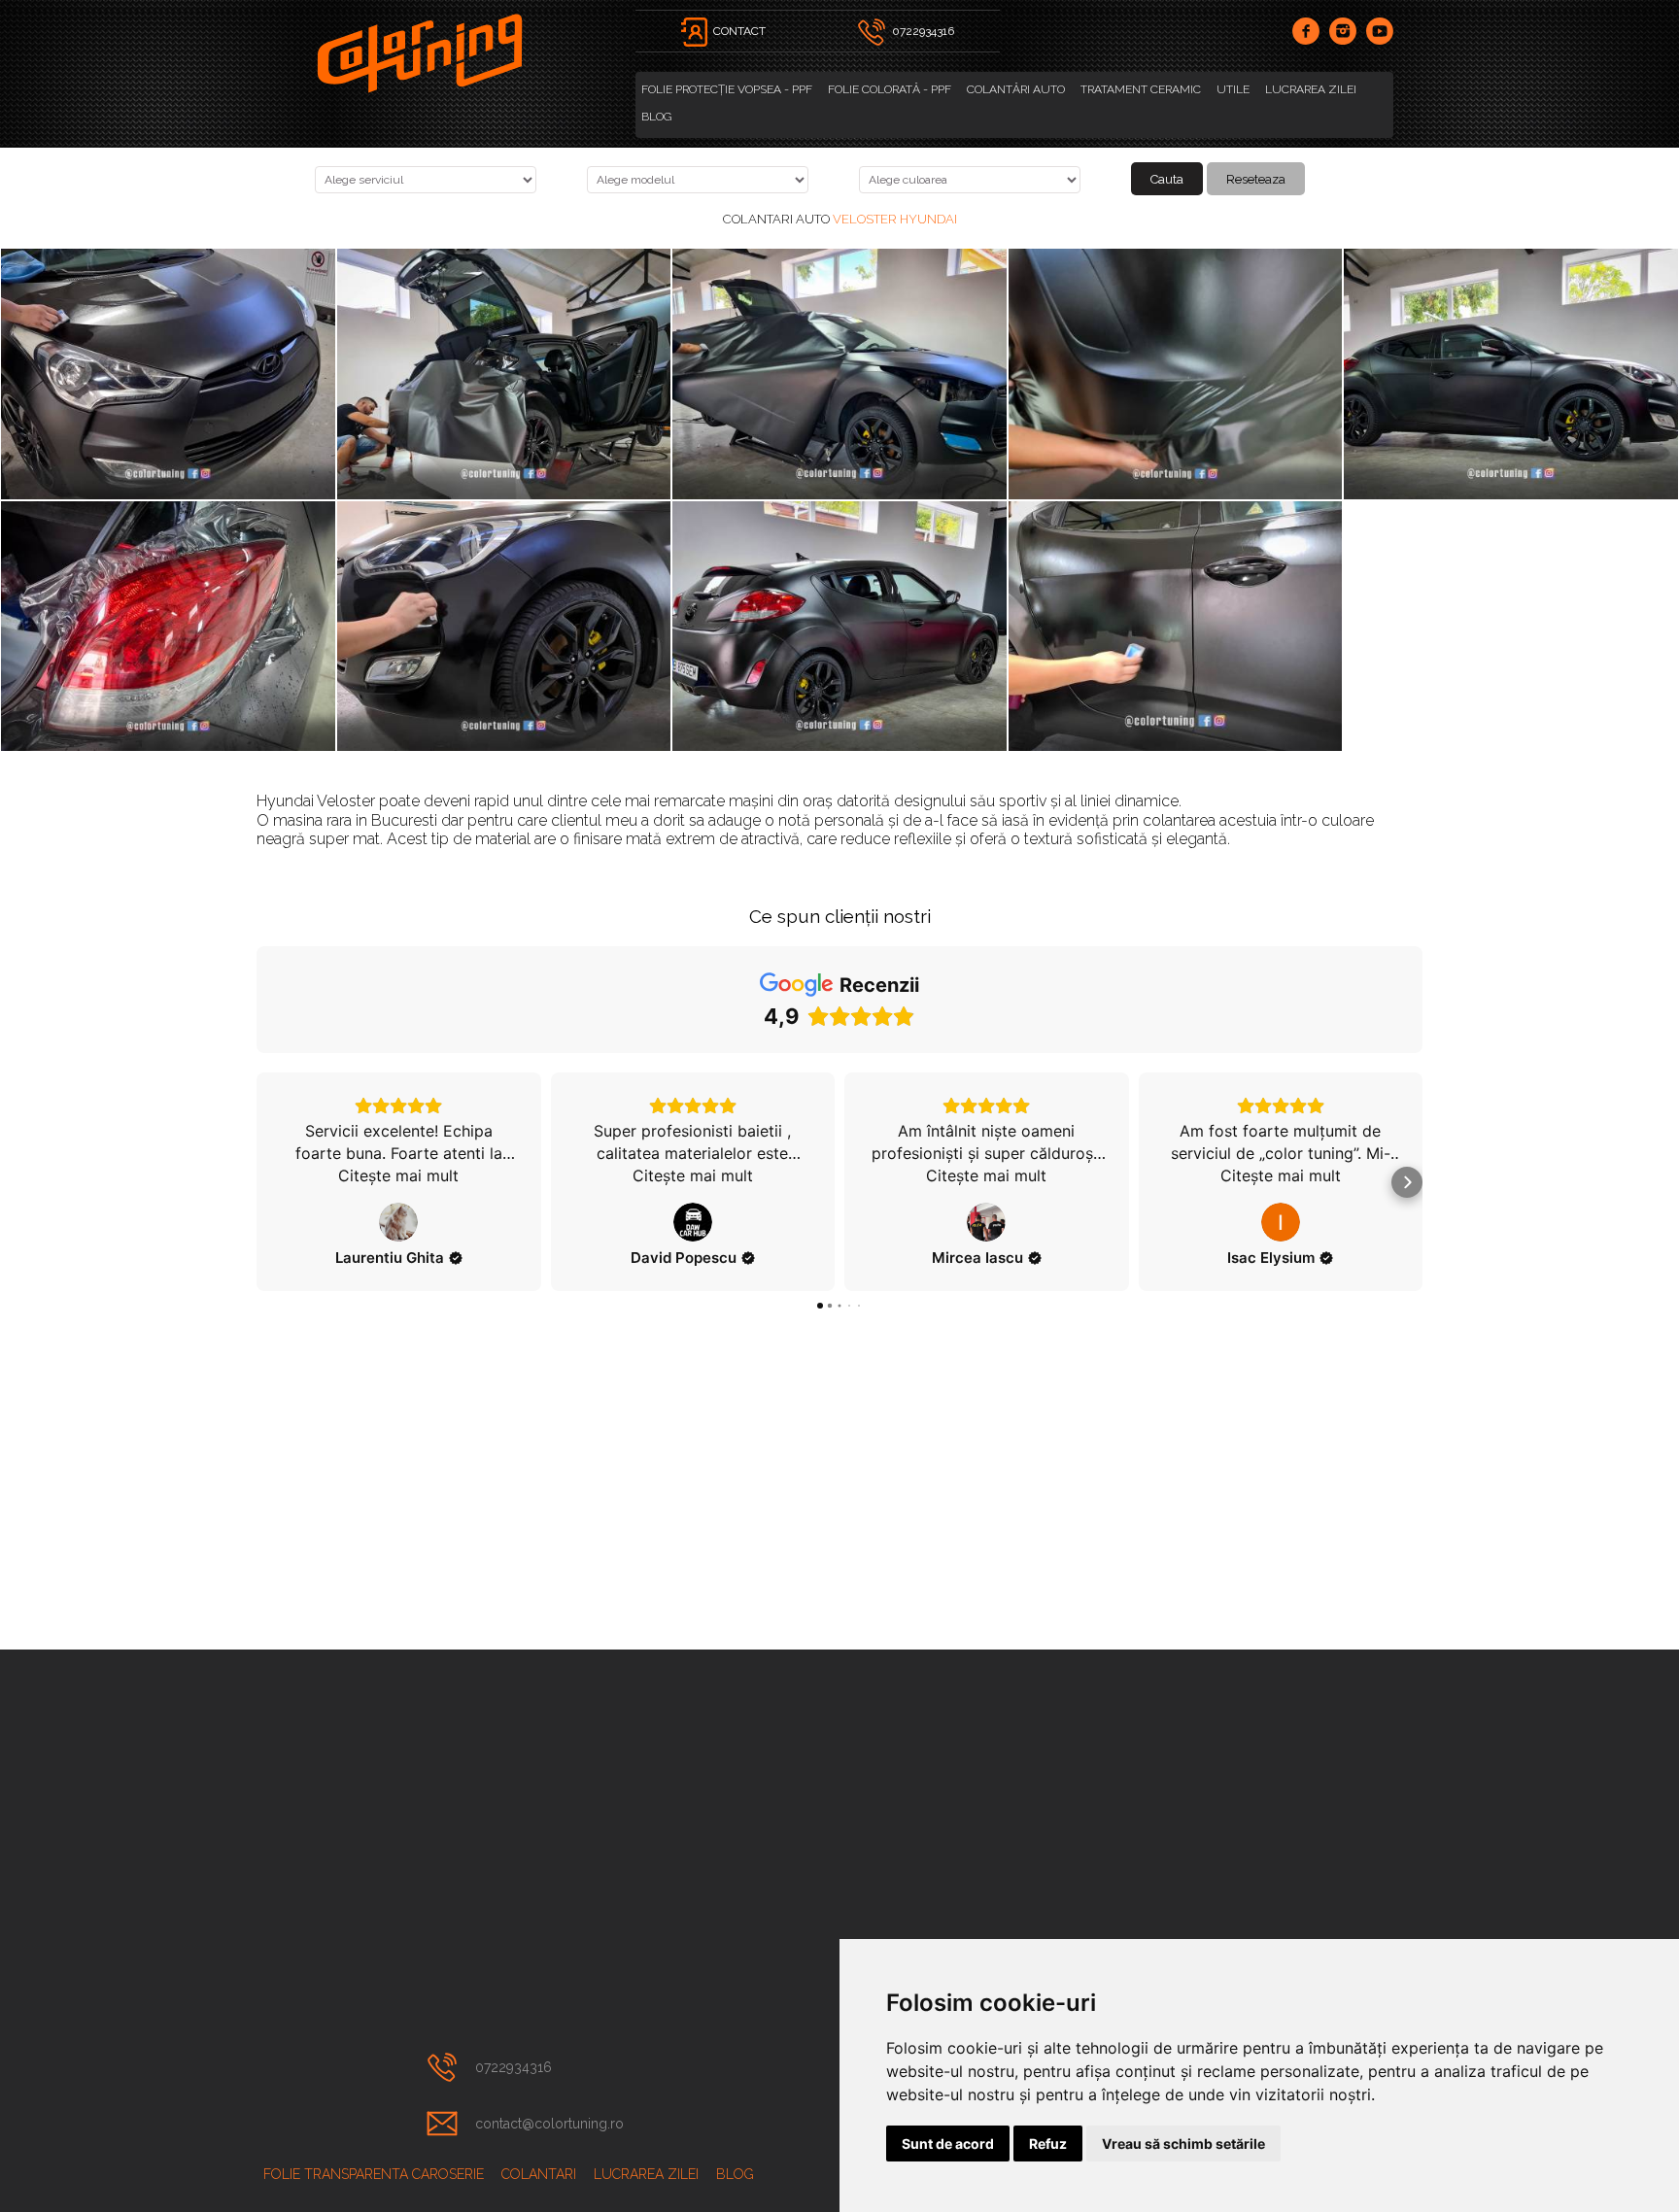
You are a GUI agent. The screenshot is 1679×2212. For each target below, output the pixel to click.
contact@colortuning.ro (549, 2124)
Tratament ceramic (1141, 89)
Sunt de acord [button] (948, 2144)
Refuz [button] (1048, 2144)
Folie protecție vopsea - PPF (727, 89)
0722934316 (514, 2067)
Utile (1233, 89)
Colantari (539, 2174)
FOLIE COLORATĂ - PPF (890, 89)
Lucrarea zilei (1311, 89)
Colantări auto (1016, 89)
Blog (656, 117)
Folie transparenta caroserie (374, 2174)
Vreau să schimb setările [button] (1183, 2144)
